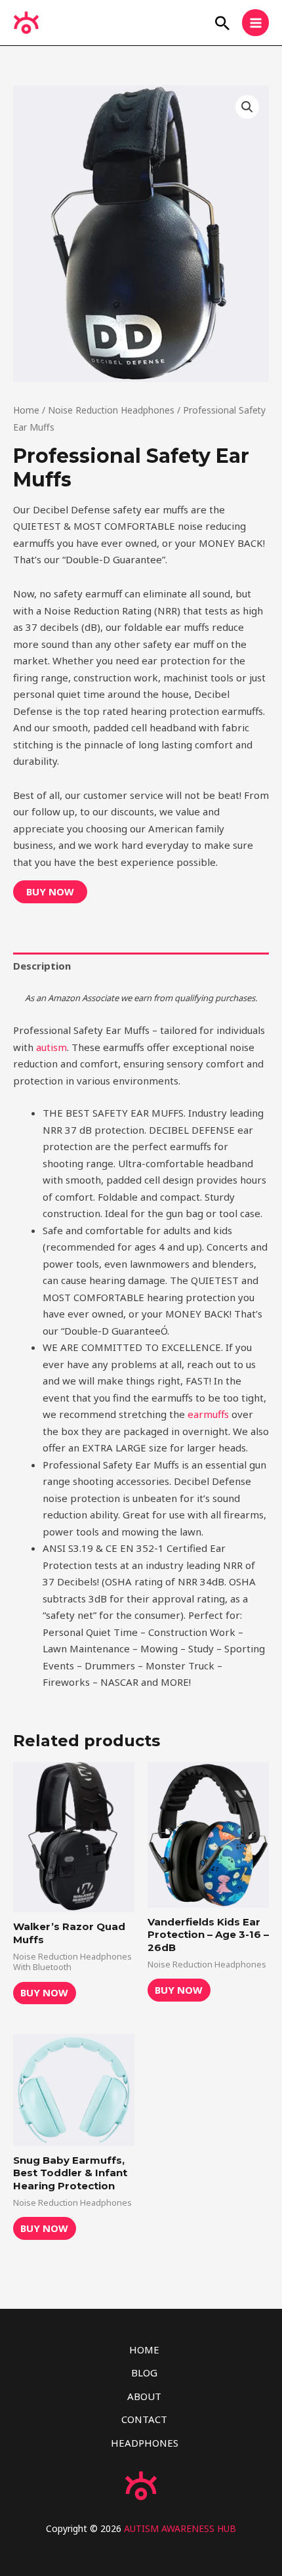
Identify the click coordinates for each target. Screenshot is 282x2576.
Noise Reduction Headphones (111, 410)
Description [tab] (42, 966)
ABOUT (144, 2396)
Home (26, 410)
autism (51, 1047)
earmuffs (208, 1414)
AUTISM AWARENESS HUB (180, 2528)
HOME (144, 2350)
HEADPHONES (145, 2443)
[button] (222, 23)
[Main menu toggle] (255, 23)
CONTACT (144, 2419)
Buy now (50, 891)
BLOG (144, 2372)
